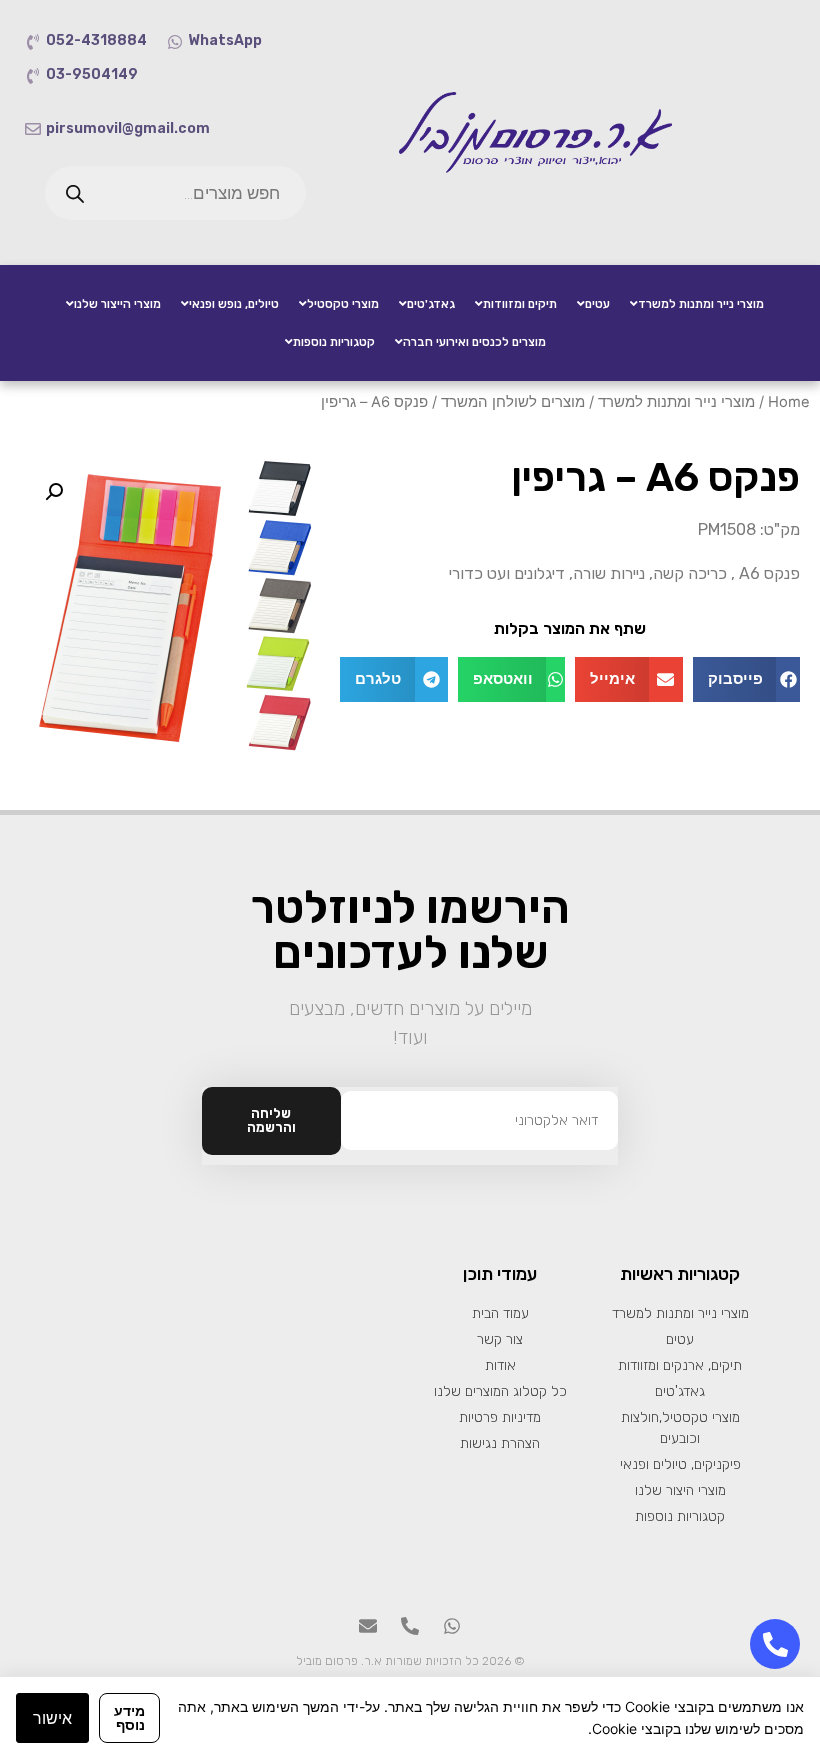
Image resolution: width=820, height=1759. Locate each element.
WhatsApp (225, 40)
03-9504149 (92, 74)
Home (789, 402)
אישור (52, 1718)
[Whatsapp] (452, 1626)
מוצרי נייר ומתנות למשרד (676, 402)
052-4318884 (96, 40)
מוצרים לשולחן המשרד (513, 402)
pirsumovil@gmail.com (128, 128)
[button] (747, 679)
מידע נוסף (129, 1717)
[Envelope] (368, 1626)
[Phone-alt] (410, 1626)
